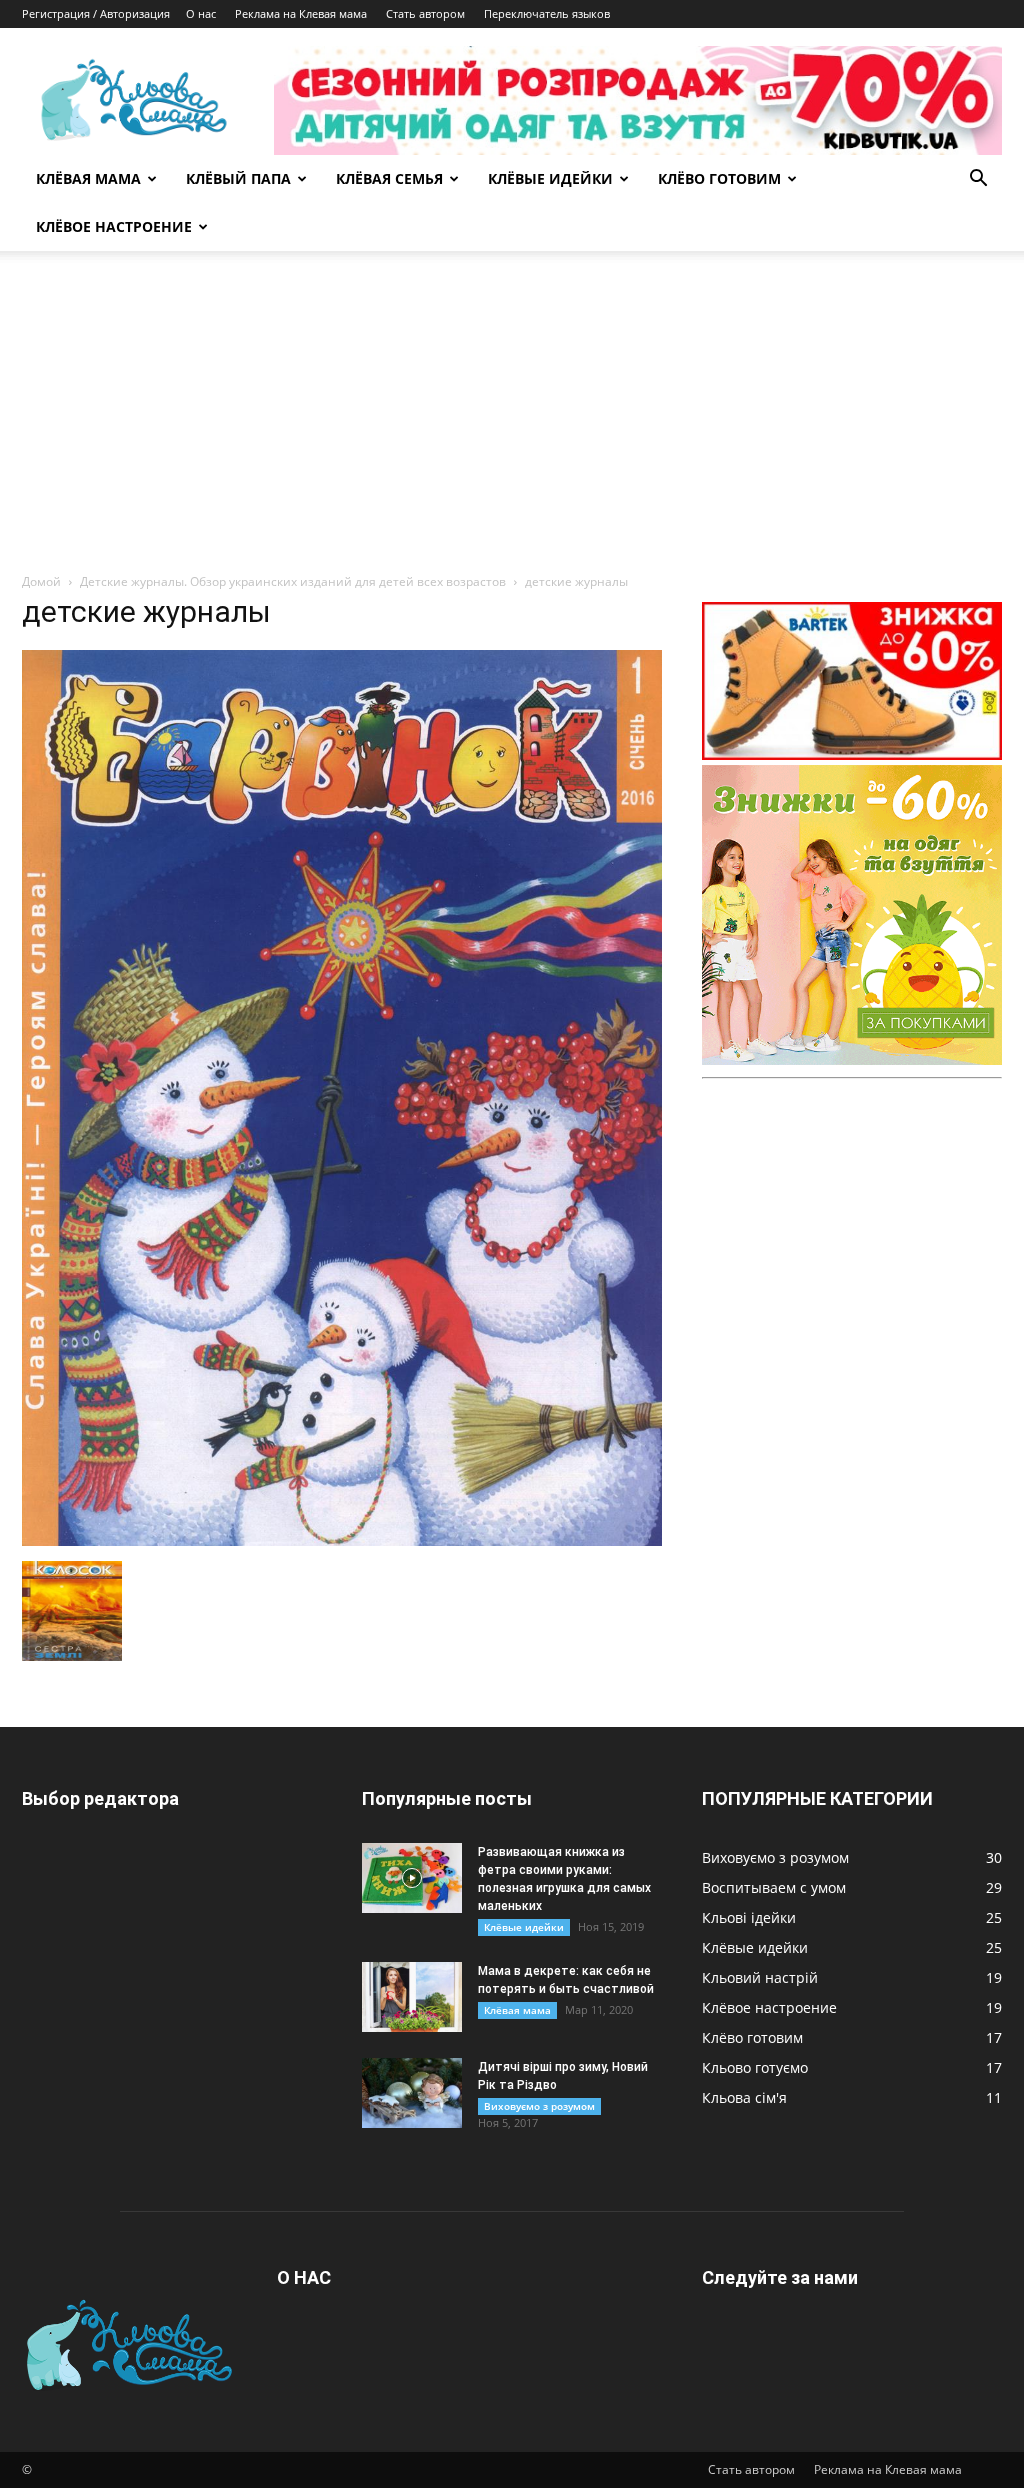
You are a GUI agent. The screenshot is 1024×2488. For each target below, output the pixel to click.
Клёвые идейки (524, 1927)
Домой (41, 581)
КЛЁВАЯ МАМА (88, 178)
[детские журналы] (342, 1540)
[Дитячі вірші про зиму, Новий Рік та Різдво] (412, 2093)
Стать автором (425, 13)
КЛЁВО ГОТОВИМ (719, 178)
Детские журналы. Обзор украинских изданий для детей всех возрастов (293, 581)
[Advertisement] (512, 422)
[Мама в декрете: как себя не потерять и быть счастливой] (412, 1997)
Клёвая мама (517, 2010)
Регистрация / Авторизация (96, 13)
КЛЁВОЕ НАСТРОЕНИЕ (114, 226)
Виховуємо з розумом (539, 2106)
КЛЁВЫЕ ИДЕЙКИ (550, 178)
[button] (978, 180)
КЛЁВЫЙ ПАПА (238, 178)
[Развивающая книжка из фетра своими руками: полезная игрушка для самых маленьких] (412, 1878)
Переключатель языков (547, 13)
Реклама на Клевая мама (301, 13)
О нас (201, 13)
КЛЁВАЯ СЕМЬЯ (389, 178)
